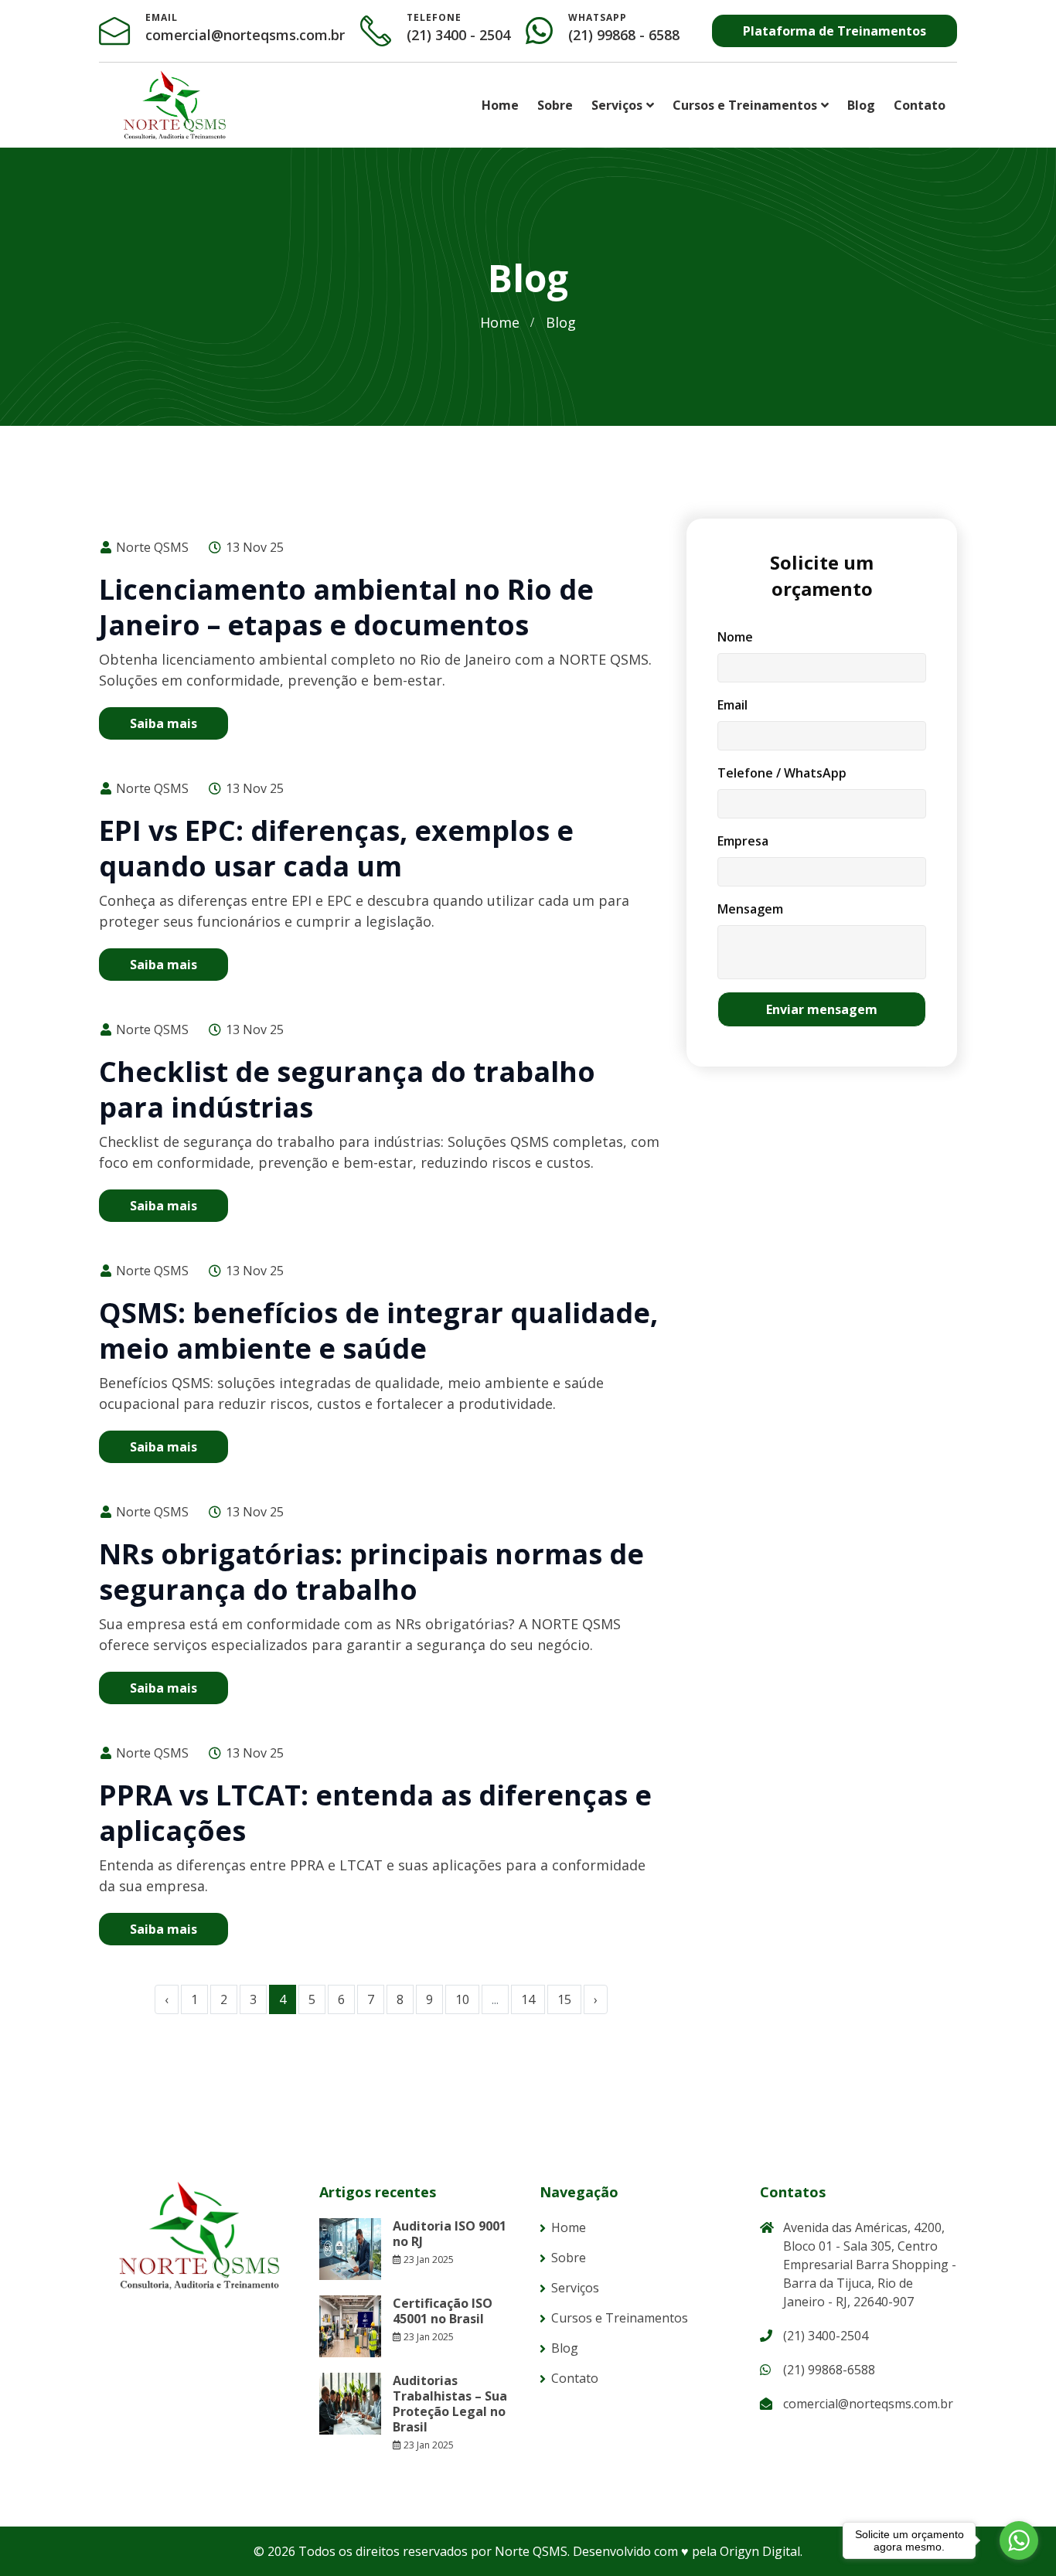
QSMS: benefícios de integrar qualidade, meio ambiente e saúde (378, 1331)
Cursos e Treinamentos (745, 105)
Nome (735, 637)
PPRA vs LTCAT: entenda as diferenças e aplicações (375, 1813)
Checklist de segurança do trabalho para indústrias (347, 1089)
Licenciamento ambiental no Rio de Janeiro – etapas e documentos (346, 607)
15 (564, 1999)
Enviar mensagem (822, 1009)
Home (500, 105)
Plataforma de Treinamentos (835, 31)
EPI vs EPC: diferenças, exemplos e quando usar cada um (336, 848)
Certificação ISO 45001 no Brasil (443, 2311)
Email (732, 705)
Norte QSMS (151, 547)
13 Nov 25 (253, 547)
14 (528, 1999)
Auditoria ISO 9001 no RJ (450, 2234)
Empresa (743, 841)
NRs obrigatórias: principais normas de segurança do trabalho (371, 1572)
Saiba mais (164, 723)
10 (462, 1999)
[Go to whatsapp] (1019, 2540)
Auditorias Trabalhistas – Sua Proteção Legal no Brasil (450, 2404)
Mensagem (750, 909)
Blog (861, 105)
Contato (920, 105)
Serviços (617, 105)
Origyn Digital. (761, 2551)
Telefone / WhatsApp (782, 773)
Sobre (555, 105)
